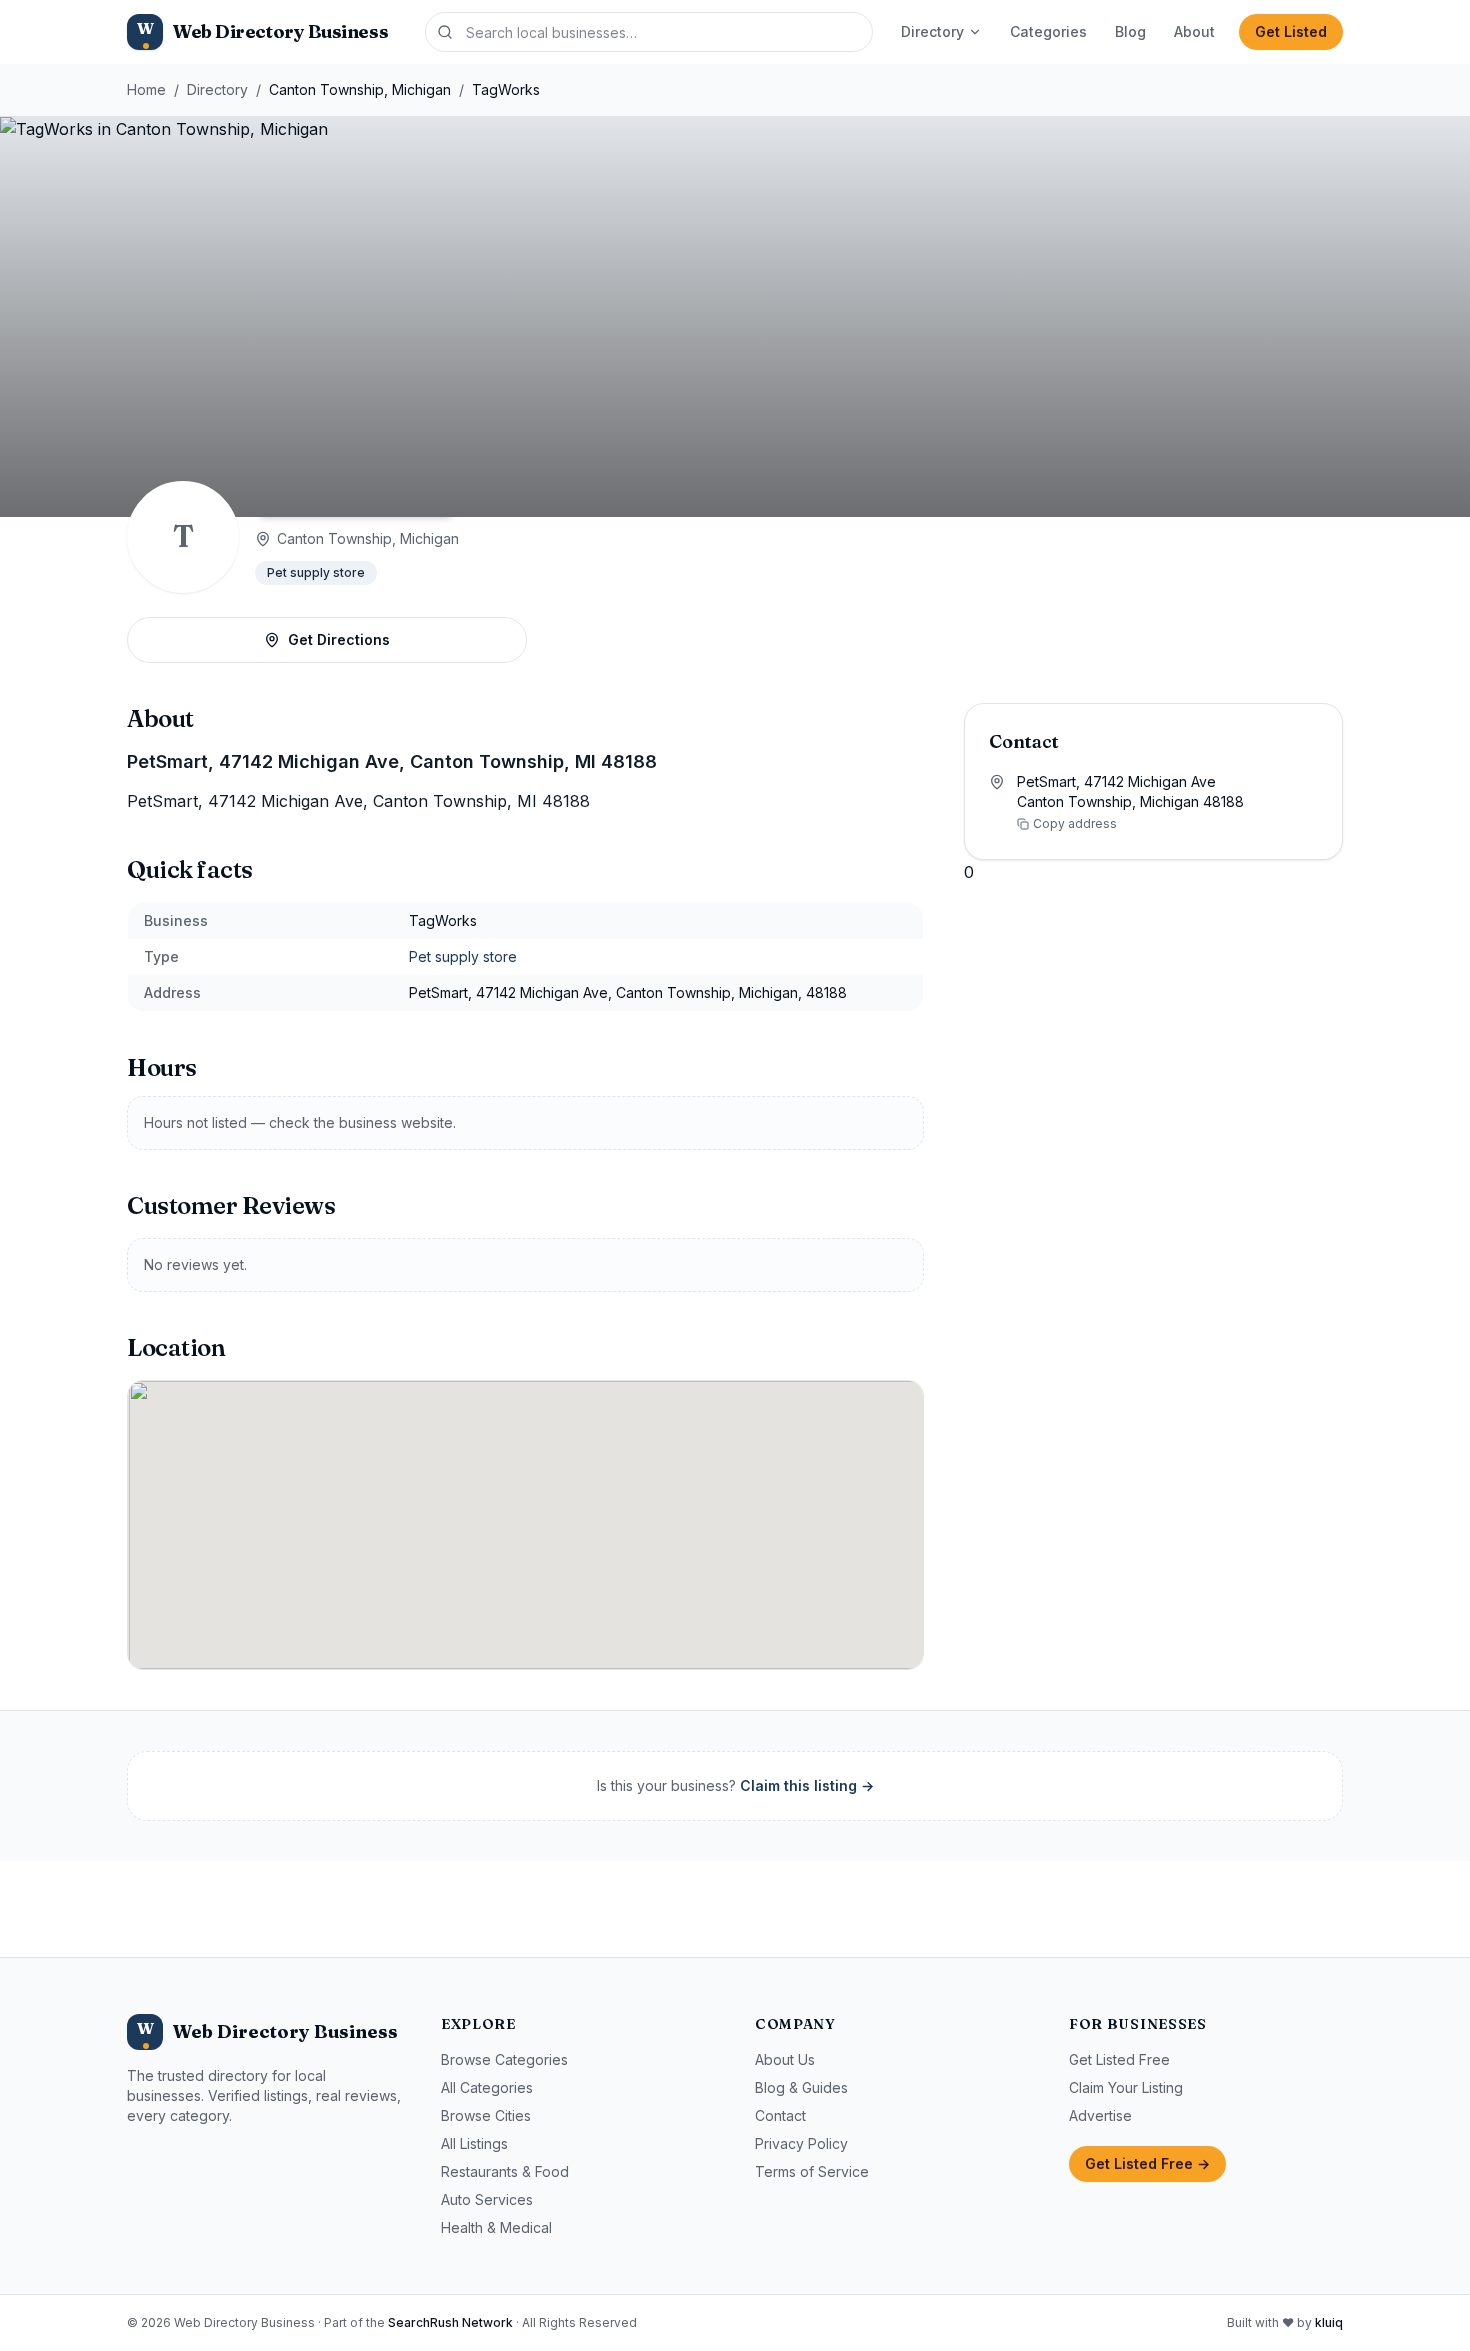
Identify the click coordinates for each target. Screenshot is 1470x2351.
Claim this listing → (807, 1785)
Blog (1130, 31)
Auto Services (487, 2199)
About (1194, 31)
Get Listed (1291, 31)
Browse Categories (504, 2059)
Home (146, 89)
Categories (1048, 31)
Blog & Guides (801, 2087)
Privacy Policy (801, 2143)
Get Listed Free (1119, 2059)
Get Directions (339, 639)
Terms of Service (812, 2171)
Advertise (1100, 2115)
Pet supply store (316, 572)
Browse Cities (486, 2115)
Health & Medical (496, 2227)
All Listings (474, 2143)
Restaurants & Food (505, 2171)
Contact (780, 2115)
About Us (785, 2059)
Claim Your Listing (1126, 2087)
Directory (932, 31)
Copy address (1075, 823)
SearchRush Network (450, 2322)
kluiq (1329, 2322)
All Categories (487, 2087)
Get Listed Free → (1147, 2163)
